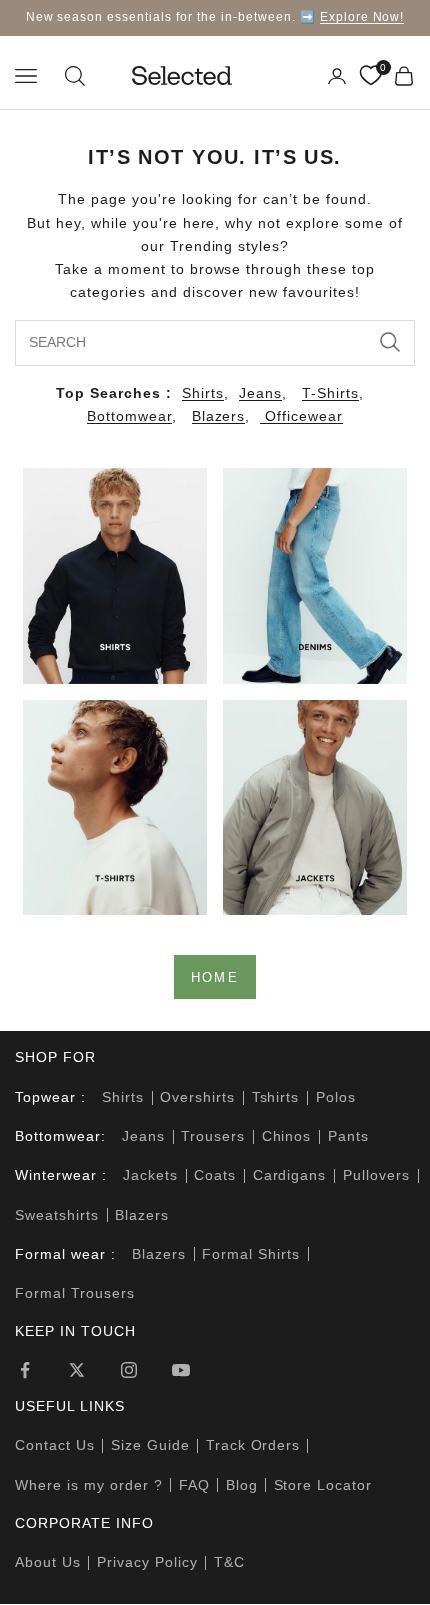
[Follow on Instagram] (129, 1370)
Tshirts (276, 1097)
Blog (242, 1485)
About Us (48, 1562)
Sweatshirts (57, 1215)
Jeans (260, 393)
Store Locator (323, 1485)
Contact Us (55, 1445)
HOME (215, 977)
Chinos (287, 1136)
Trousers (213, 1136)
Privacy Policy (147, 1562)
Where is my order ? (89, 1485)
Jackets (150, 1175)
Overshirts (197, 1097)
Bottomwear (129, 416)
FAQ (194, 1485)
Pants (348, 1136)
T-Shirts (330, 393)
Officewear (301, 416)
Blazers (219, 416)
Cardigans (290, 1175)
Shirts (203, 393)
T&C (229, 1562)
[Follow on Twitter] (77, 1370)
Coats (215, 1175)
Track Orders (253, 1445)
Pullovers (376, 1175)
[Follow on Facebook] (25, 1370)
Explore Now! (362, 17)
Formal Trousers (75, 1293)
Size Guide (150, 1445)
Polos (336, 1097)
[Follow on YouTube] (181, 1370)
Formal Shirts (251, 1254)
